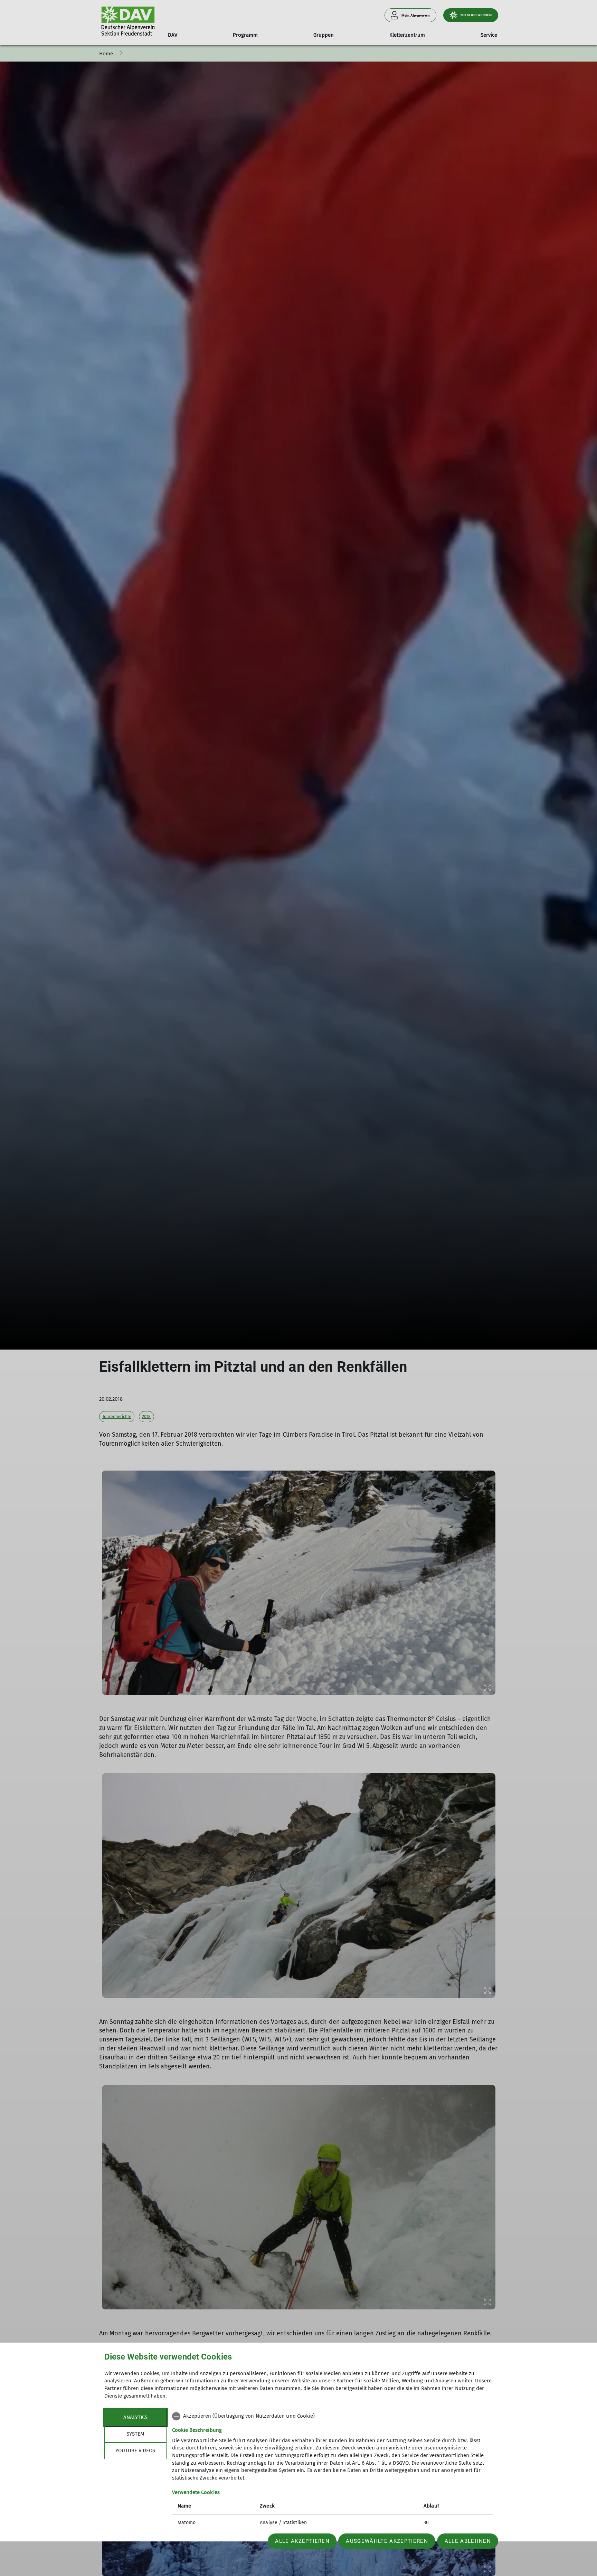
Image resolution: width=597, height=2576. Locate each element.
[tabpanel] (333, 2470)
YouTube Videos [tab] (135, 2450)
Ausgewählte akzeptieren (387, 2541)
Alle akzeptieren (302, 2541)
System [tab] (135, 2434)
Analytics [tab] (135, 2417)
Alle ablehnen (468, 2541)
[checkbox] (333, 2416)
